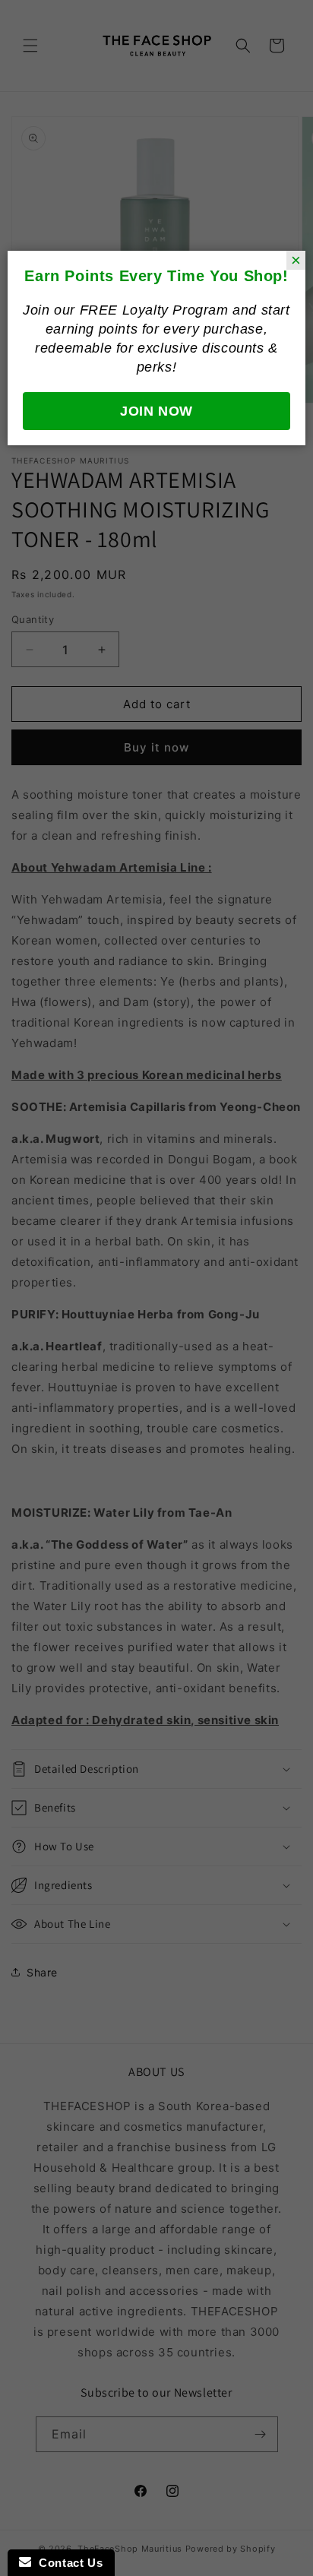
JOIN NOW (156, 411)
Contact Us (67, 2563)
